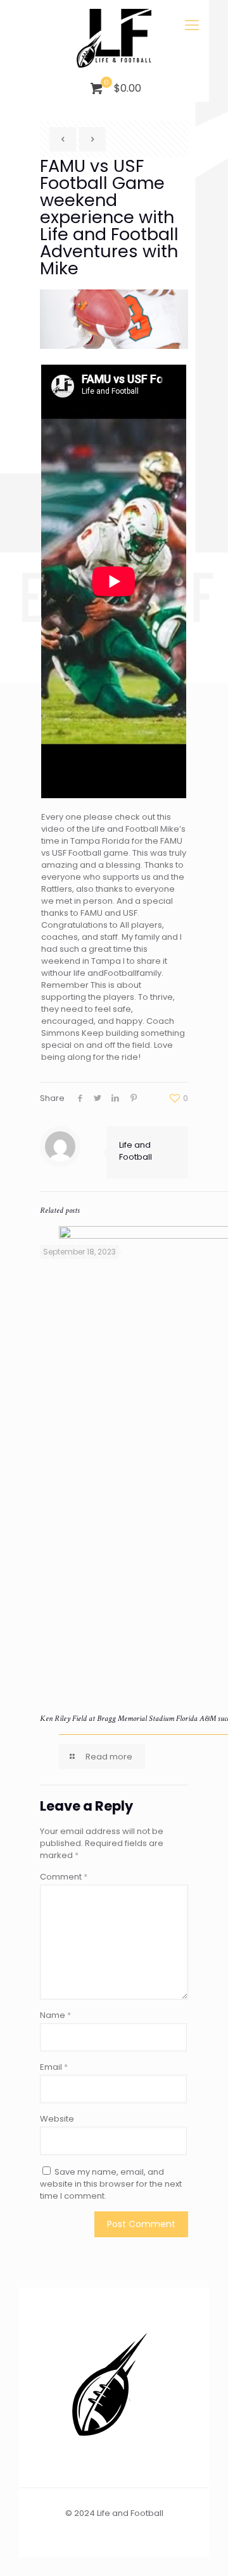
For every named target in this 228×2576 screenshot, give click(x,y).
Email (54, 2067)
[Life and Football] (114, 38)
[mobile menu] (192, 25)
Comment (64, 1877)
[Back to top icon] (202, 2550)
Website (57, 2119)
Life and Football (136, 1151)
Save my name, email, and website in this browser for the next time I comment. (111, 2184)
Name (55, 2015)
